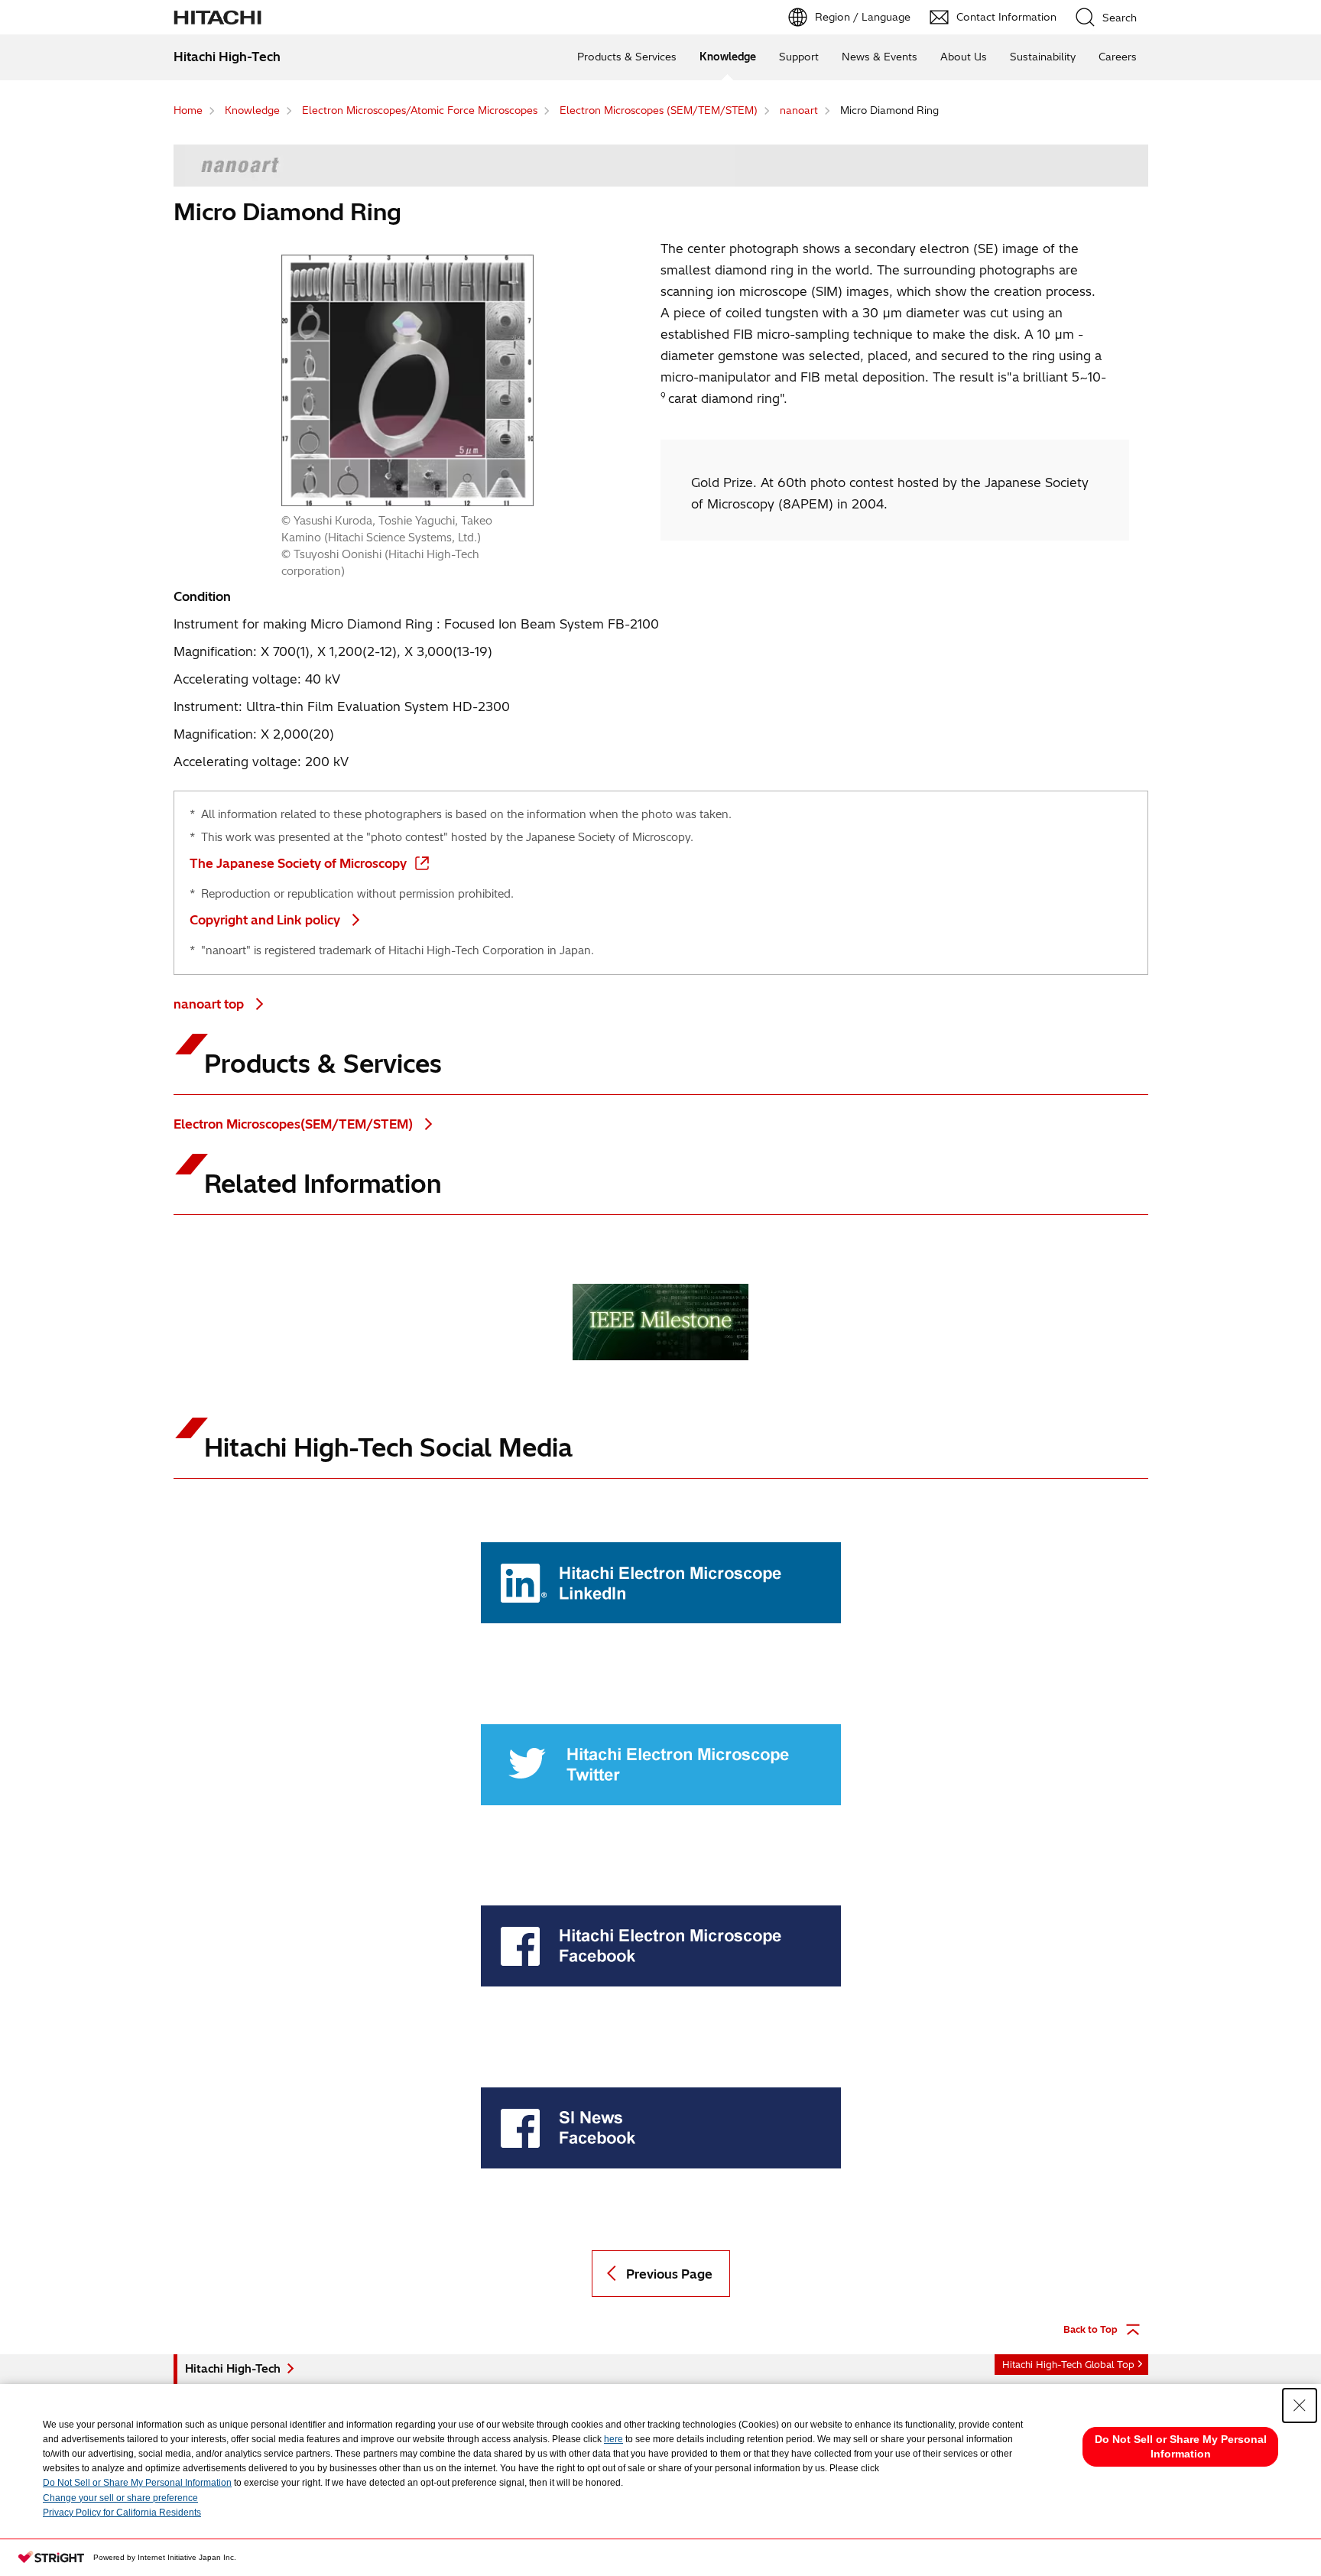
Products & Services (627, 57)
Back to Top (1091, 2329)
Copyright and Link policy (265, 920)
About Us (964, 57)
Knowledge (728, 57)
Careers (1118, 57)
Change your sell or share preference (120, 2498)
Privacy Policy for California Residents (122, 2513)
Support (799, 57)
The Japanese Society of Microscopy (298, 863)
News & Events (880, 57)
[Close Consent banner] (1300, 2405)
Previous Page (669, 2274)
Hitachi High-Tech (233, 2369)
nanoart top (210, 1004)
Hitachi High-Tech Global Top (1068, 2365)
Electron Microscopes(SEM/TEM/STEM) (295, 1124)
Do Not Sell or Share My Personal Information (137, 2483)
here (613, 2439)
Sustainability (1043, 57)
